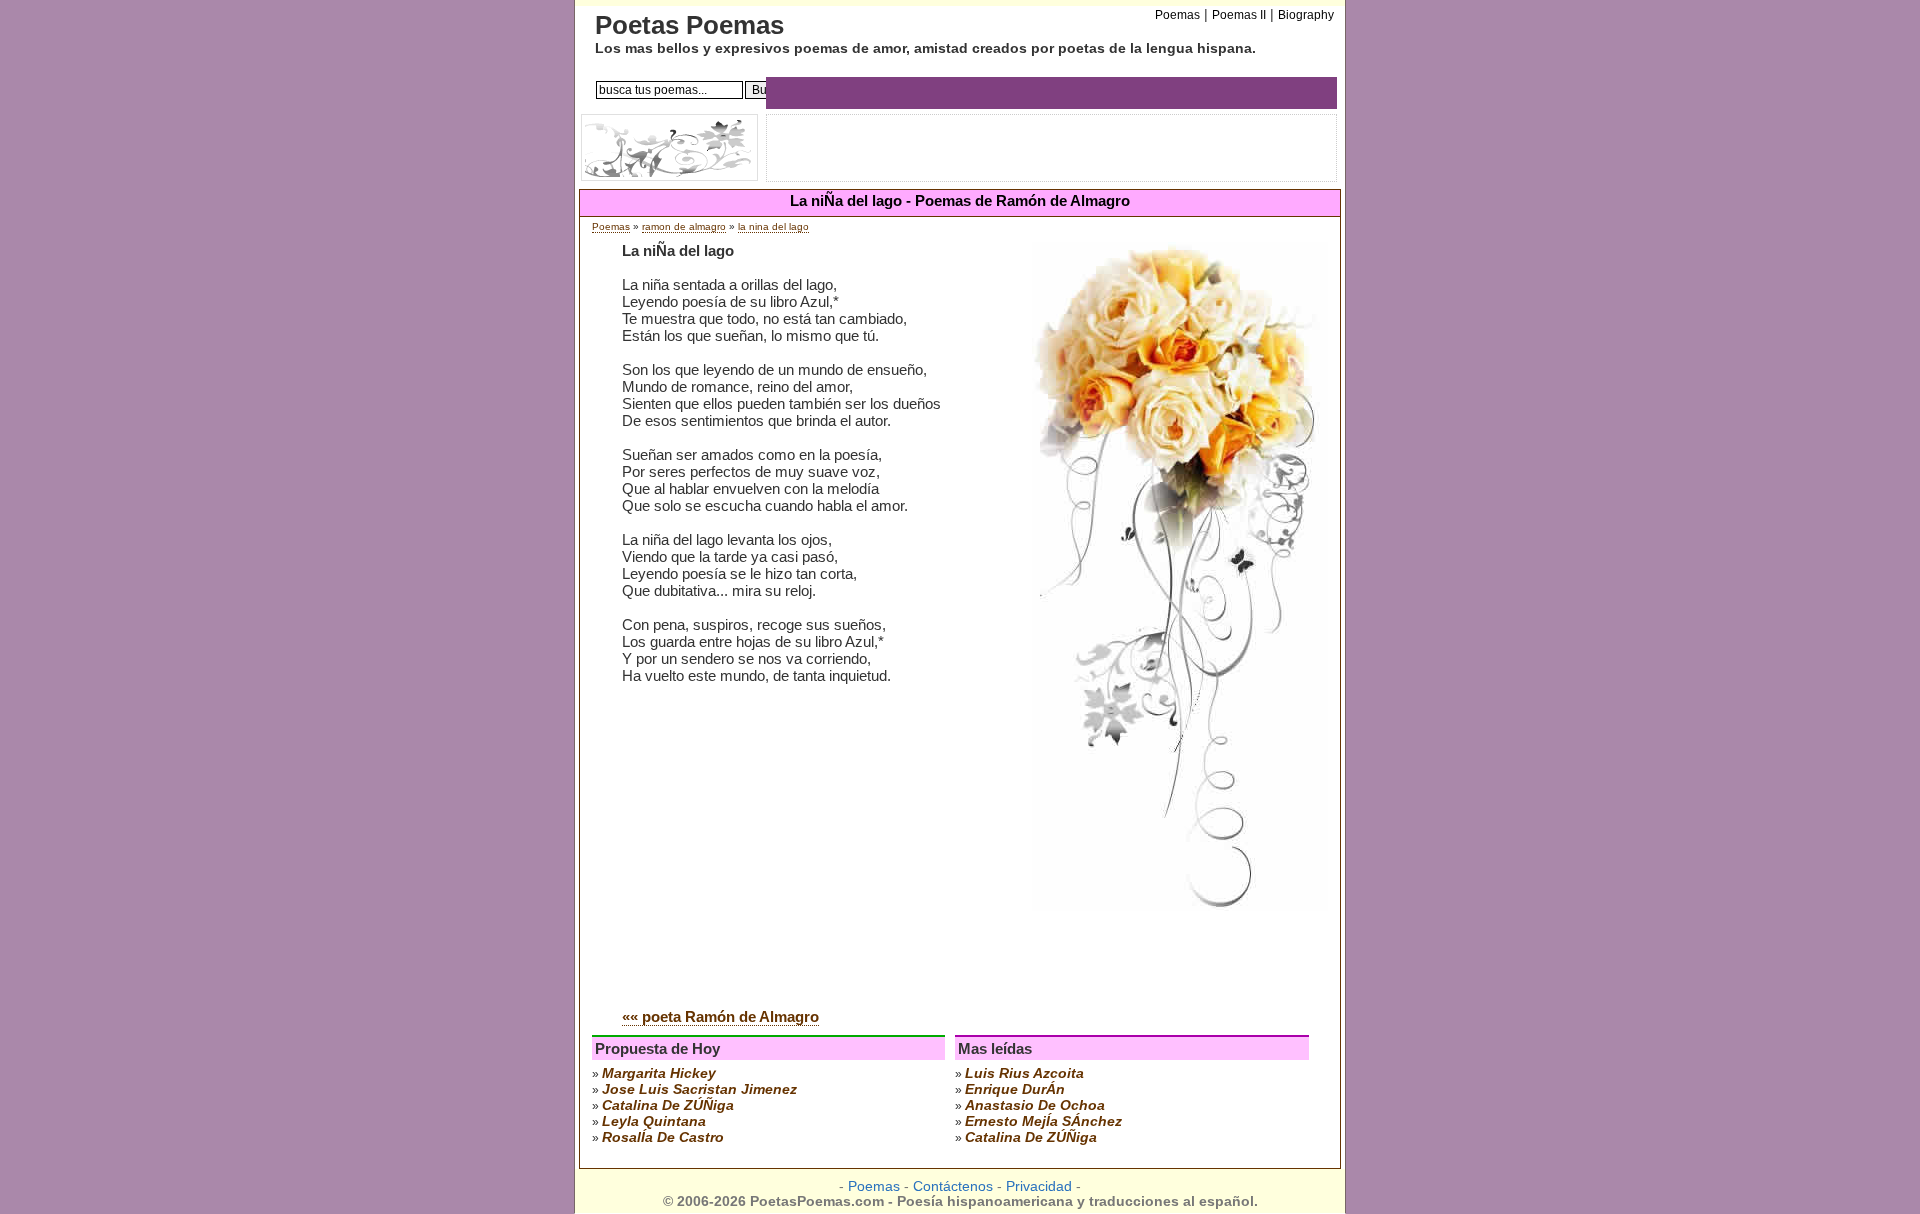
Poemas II (1239, 15)
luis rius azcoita (1024, 1073)
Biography (1306, 15)
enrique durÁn (1015, 1089)
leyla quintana (654, 1121)
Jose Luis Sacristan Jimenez (699, 1089)
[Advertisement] (790, 841)
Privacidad (1039, 1186)
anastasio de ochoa (1035, 1105)
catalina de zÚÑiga (668, 1105)
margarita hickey (659, 1073)
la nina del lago (773, 226)
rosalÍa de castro (663, 1137)
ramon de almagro (684, 226)
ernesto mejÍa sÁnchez (1043, 1121)
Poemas (611, 226)
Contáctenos (953, 1186)
